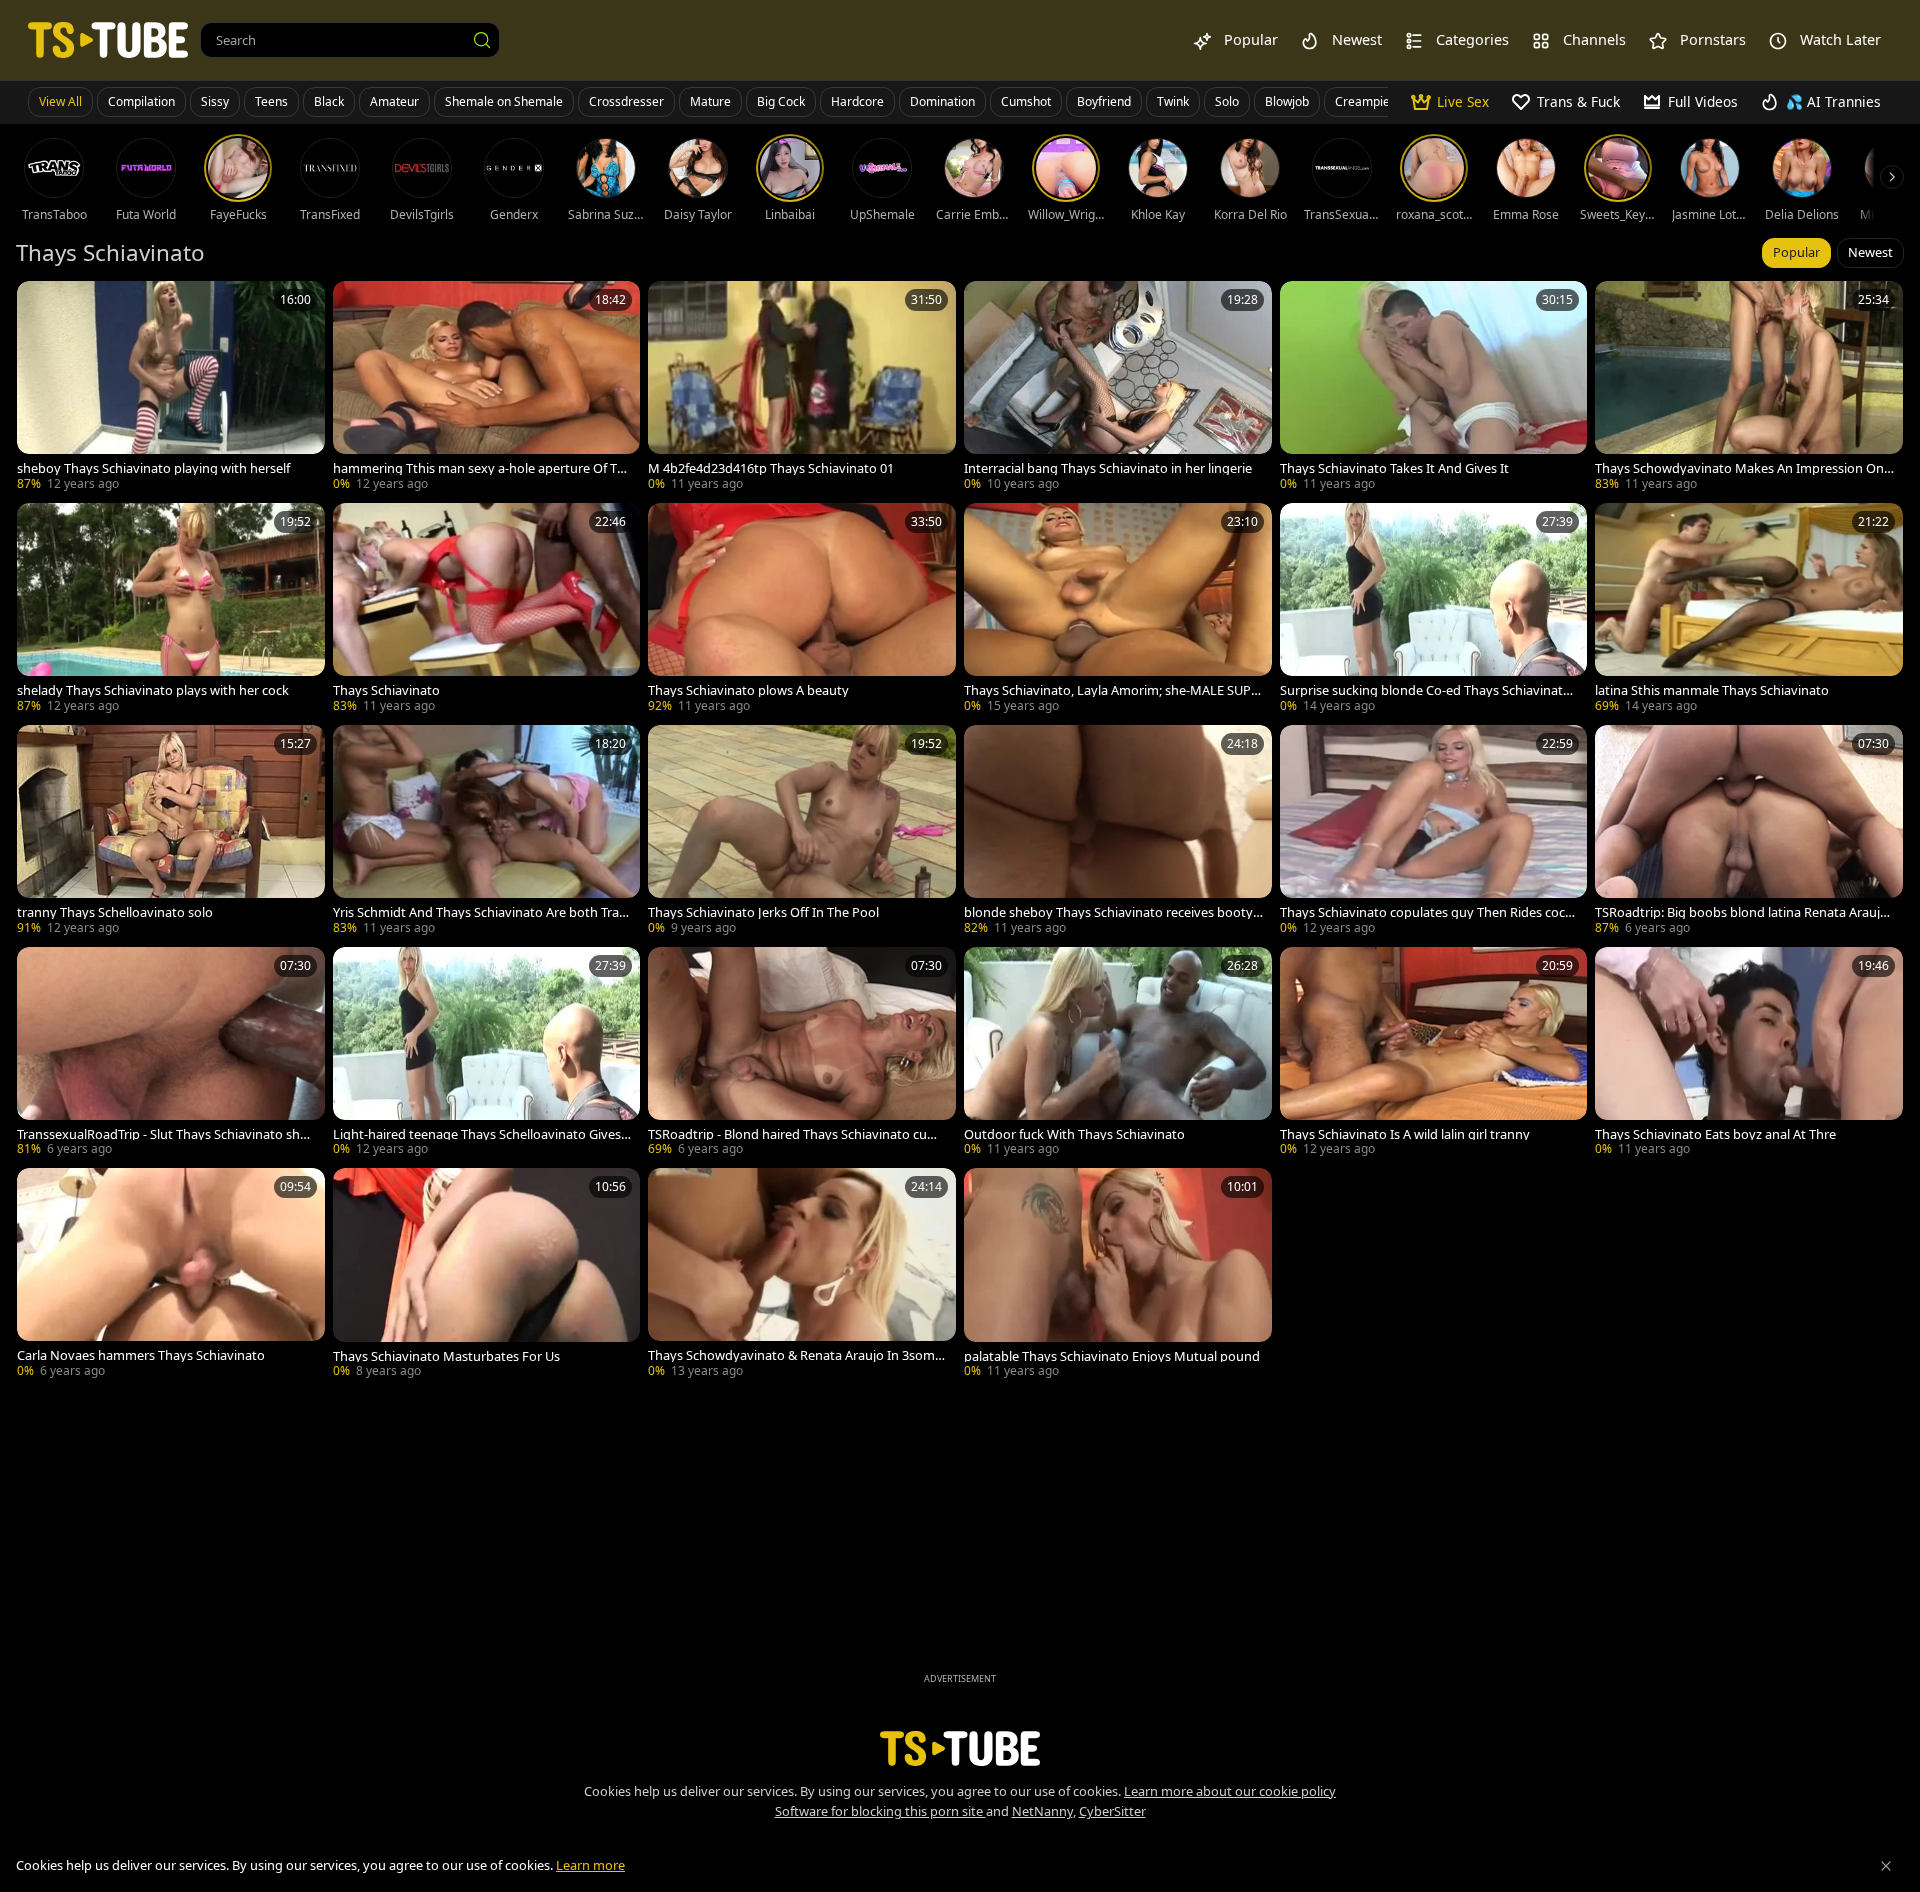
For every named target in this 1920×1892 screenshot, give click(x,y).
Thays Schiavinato (386, 690)
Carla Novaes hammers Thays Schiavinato (141, 1355)
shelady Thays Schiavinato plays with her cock (153, 690)
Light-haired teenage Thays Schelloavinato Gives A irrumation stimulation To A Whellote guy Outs (482, 1134)
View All (60, 101)
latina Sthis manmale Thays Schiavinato (1712, 690)
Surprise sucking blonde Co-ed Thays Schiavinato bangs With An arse (1425, 690)
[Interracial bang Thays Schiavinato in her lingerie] (1118, 388)
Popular (1796, 252)
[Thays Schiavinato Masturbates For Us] (487, 1275)
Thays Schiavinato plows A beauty (748, 690)
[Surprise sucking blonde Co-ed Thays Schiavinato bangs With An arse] (1434, 610)
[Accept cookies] (1886, 1866)
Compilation (141, 101)
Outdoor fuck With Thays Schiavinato (1074, 1134)
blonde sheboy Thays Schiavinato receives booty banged (1108, 912)
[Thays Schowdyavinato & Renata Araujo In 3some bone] (802, 1275)
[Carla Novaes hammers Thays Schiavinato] (171, 1275)
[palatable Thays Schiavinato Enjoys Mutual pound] (1118, 1275)
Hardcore (857, 101)
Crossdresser (626, 101)
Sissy (215, 101)
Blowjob (1287, 101)
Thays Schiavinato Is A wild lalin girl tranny (1405, 1134)
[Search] (482, 40)
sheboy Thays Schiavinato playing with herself (153, 468)
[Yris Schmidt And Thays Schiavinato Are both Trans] (487, 832)
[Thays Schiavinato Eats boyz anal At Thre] (1749, 1054)
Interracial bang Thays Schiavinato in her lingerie (1108, 468)
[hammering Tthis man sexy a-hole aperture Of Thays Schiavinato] (487, 388)
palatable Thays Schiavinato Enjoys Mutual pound (1112, 1356)
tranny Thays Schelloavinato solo (115, 912)
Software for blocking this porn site (880, 1811)
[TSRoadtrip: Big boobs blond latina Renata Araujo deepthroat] (1749, 832)
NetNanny (1042, 1811)
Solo (1227, 101)
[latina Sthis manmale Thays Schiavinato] (1749, 610)
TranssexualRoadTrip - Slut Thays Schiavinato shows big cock (162, 1134)
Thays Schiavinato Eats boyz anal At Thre (1715, 1134)
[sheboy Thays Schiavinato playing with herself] (171, 388)
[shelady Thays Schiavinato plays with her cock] (171, 610)
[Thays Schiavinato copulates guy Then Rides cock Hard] (1434, 832)
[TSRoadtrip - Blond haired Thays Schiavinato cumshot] (802, 1054)
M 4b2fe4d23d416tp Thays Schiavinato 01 (771, 468)
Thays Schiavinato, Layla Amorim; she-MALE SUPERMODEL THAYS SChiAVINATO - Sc (1111, 690)
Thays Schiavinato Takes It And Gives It (1394, 468)
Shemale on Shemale (504, 101)
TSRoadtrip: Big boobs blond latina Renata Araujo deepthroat (1741, 912)
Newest (1870, 252)
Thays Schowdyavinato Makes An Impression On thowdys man (1743, 468)
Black (329, 101)
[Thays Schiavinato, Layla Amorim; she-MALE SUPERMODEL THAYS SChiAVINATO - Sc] (1118, 610)
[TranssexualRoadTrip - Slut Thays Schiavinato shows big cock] (171, 1054)
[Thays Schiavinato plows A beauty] (802, 610)
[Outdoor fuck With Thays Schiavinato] (1118, 1054)
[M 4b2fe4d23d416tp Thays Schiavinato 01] (802, 388)
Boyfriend (1104, 101)
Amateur (394, 101)
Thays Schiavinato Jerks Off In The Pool (763, 912)
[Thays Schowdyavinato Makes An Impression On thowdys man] (1749, 388)
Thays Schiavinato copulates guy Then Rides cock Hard (1426, 912)
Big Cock (781, 101)
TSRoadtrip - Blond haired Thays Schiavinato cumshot (796, 1134)
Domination (942, 101)
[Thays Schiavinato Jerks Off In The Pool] (802, 832)
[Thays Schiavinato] (487, 610)
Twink (1173, 101)
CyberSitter (1112, 1811)
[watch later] (41, 305)
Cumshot (1026, 101)
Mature (710, 101)
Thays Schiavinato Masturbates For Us (446, 1356)
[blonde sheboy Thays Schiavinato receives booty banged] (1118, 832)
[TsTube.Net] (108, 39)
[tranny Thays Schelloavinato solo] (171, 832)
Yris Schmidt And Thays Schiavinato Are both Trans (480, 912)
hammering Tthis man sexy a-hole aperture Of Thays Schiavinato (482, 468)
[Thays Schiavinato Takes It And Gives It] (1434, 388)
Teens (271, 101)
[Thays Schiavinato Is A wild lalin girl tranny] (1434, 1054)
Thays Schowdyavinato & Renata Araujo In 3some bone (795, 1355)
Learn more (590, 1865)
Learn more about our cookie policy (1230, 1791)
